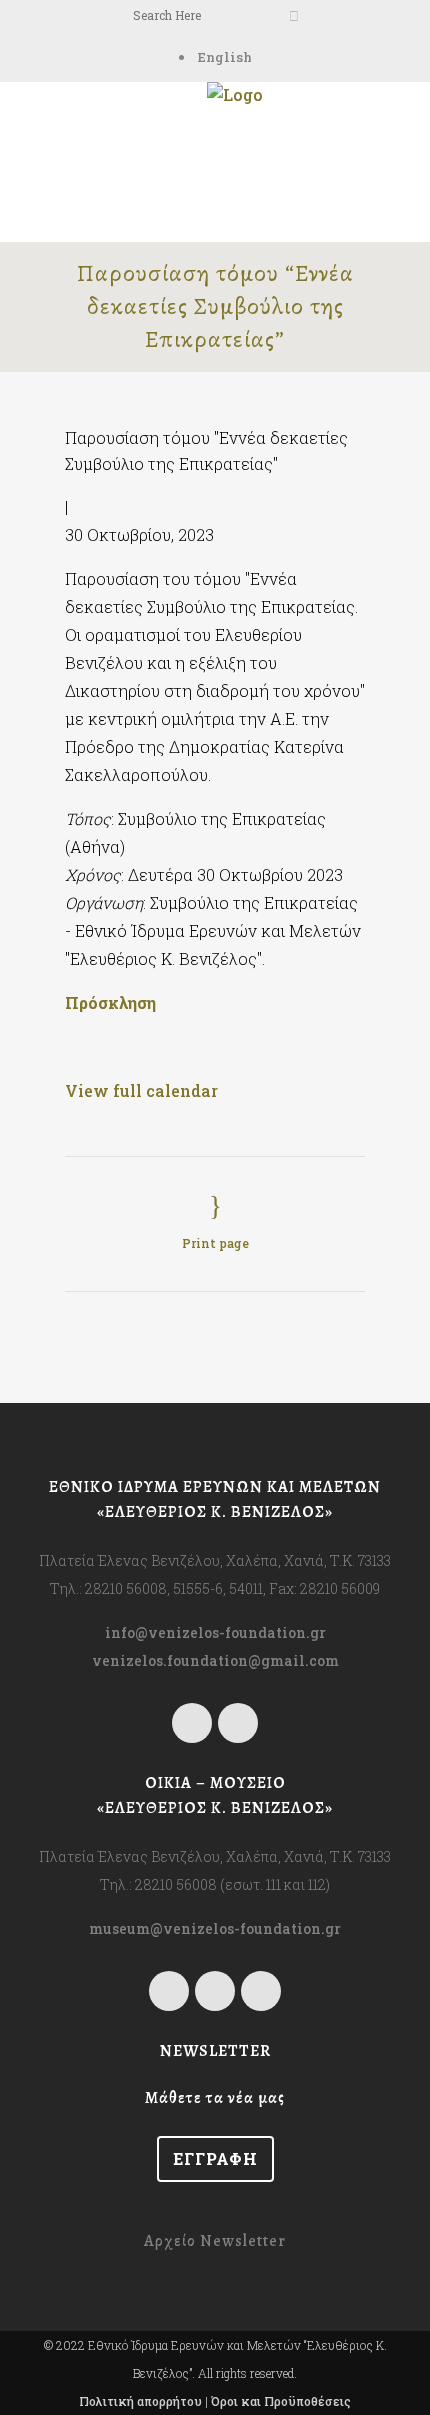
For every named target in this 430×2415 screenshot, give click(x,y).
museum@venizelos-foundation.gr (215, 1928)
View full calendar (141, 1090)
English (225, 57)
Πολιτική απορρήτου (140, 2401)
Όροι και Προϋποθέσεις (281, 2401)
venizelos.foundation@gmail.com (215, 1660)
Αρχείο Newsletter (215, 2241)
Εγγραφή (215, 2158)
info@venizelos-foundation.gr (215, 1632)
